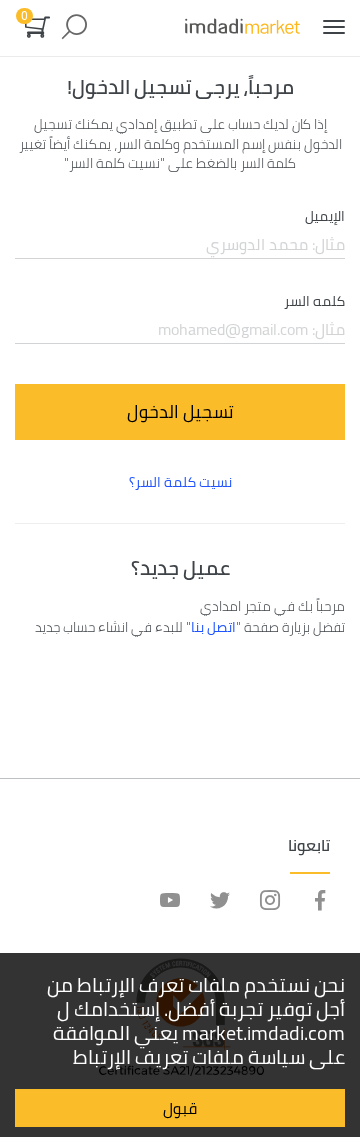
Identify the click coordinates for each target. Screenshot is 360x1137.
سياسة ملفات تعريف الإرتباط (189, 1056)
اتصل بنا (213, 627)
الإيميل (325, 217)
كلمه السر (314, 302)
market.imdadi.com (263, 1032)
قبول (180, 1108)
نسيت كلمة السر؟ (180, 482)
